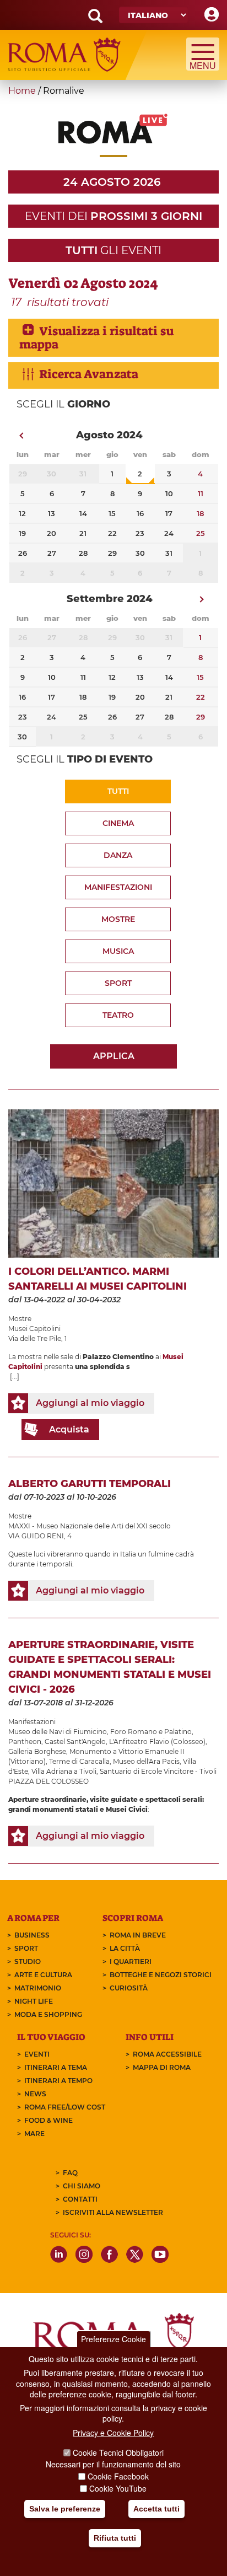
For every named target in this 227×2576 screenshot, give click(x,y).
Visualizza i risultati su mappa (96, 338)
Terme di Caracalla (79, 1761)
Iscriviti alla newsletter (113, 2212)
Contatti (80, 2199)
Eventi (37, 2054)
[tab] (113, 338)
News (35, 2094)
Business (32, 1935)
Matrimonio (38, 1988)
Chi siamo (82, 2186)
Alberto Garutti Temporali (90, 1484)
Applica (114, 1056)
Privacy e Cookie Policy (113, 2433)
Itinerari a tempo (58, 2081)
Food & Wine (48, 2120)
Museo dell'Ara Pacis (146, 1761)
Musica (118, 951)
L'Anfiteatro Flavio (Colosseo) (157, 1742)
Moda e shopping (48, 2014)
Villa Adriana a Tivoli (64, 1771)
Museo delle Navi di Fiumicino (58, 1732)
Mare (34, 2134)
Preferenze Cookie (113, 2339)
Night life (34, 2001)
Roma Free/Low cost (65, 2107)
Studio (28, 1961)
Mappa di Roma (162, 2067)
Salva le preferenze (65, 2509)
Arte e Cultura (43, 1975)
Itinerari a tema (56, 2067)
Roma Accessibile (167, 2054)
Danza (118, 855)
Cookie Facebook (118, 2476)
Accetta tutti (156, 2509)
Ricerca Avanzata (89, 374)
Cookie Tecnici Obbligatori (118, 2452)
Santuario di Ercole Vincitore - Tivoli (158, 1771)
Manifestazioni (118, 887)
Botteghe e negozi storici (161, 1975)
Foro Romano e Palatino (151, 1732)
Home (22, 91)
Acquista (69, 1429)
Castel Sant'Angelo (75, 1742)
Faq (70, 2173)
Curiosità (129, 1988)
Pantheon (25, 1742)
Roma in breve (138, 1935)
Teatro (118, 1015)
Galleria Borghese (37, 1751)
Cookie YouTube (118, 2488)
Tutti (118, 791)
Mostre (118, 919)
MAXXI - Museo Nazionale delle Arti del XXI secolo (90, 1526)
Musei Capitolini (34, 1329)
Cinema (118, 823)
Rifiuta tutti (115, 2538)
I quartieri (131, 1961)
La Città (125, 1948)
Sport (118, 983)
